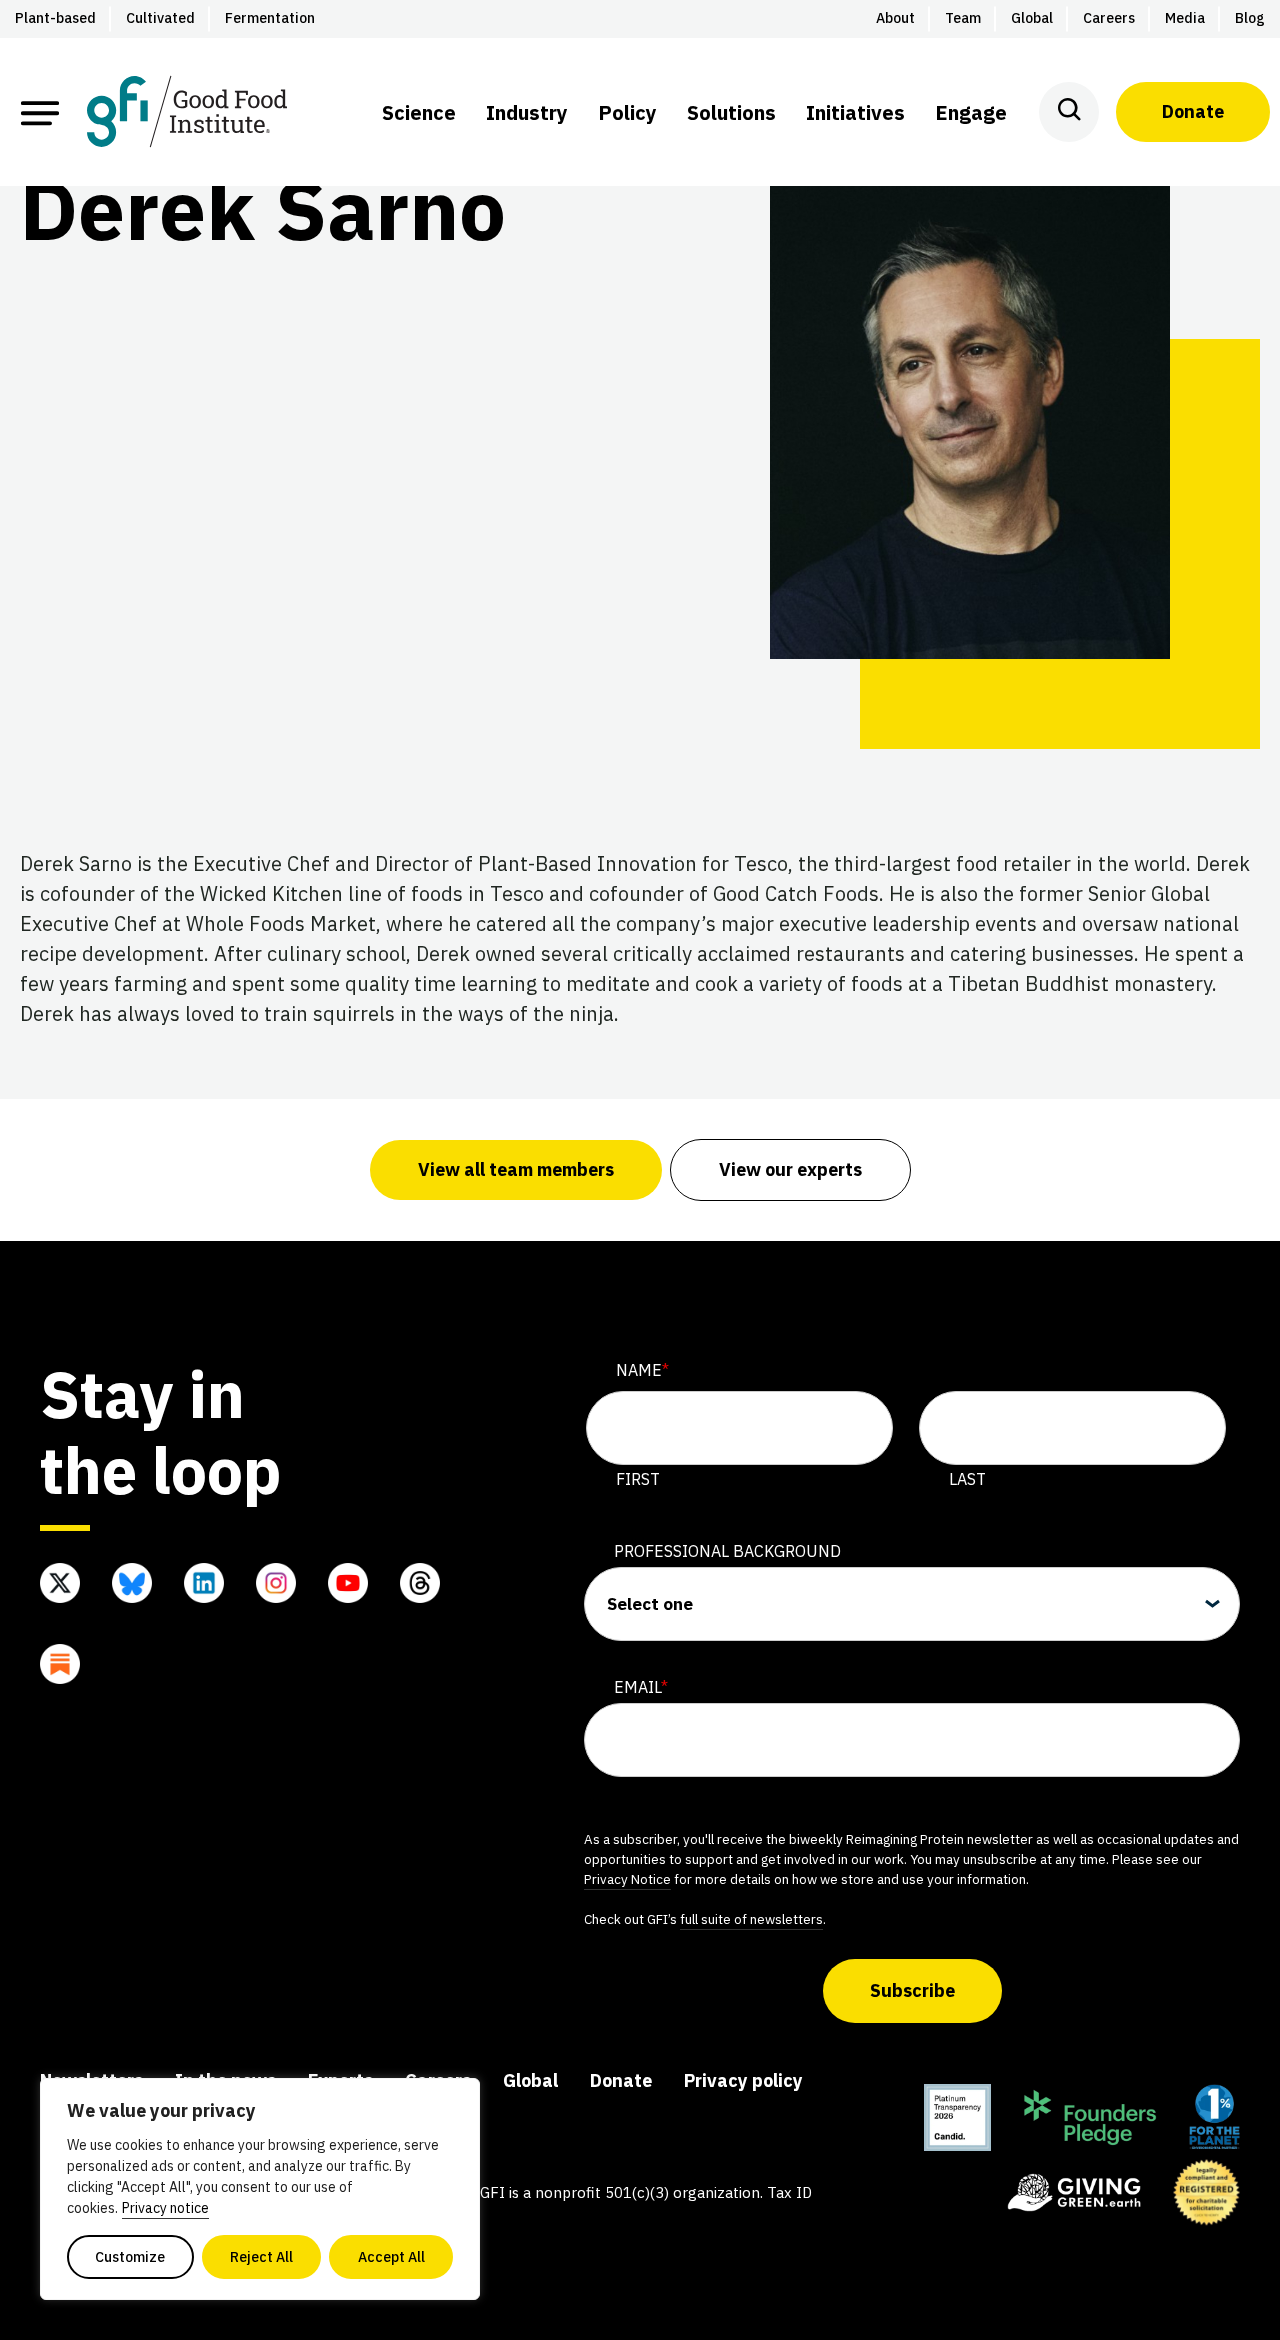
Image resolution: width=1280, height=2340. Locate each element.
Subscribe (912, 1990)
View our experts (790, 1169)
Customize (130, 2257)
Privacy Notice (627, 1879)
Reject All (261, 2257)
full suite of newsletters (751, 1919)
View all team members (516, 1169)
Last (967, 1479)
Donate (1193, 111)
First (638, 1479)
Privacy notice (165, 2208)
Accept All (391, 2257)
